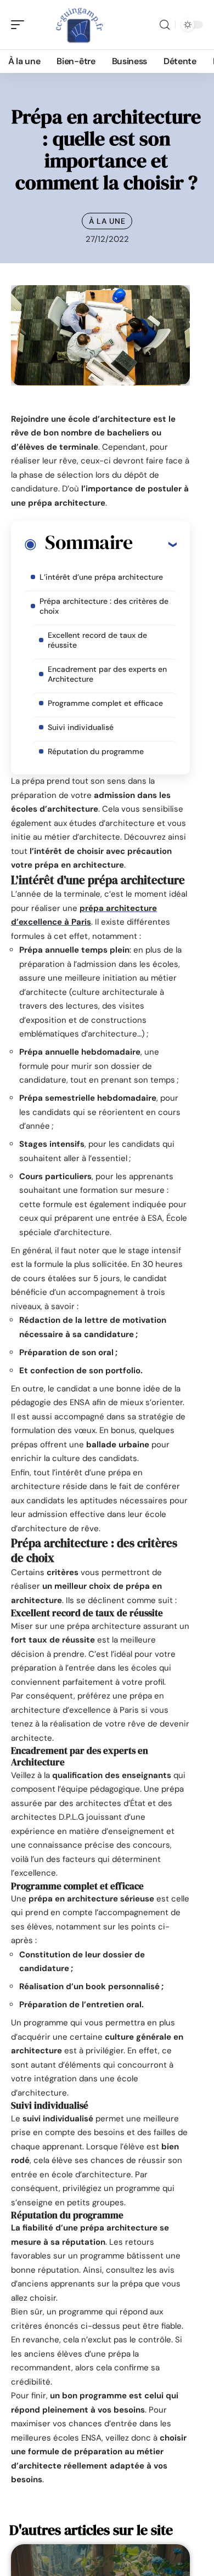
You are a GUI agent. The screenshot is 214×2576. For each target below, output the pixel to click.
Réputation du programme (96, 751)
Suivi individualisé (81, 727)
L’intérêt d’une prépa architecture (101, 577)
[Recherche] (165, 25)
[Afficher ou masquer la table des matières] (154, 544)
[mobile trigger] (20, 25)
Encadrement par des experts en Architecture (107, 674)
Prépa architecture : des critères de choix (104, 606)
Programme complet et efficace (105, 703)
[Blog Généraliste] (79, 25)
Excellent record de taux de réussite (97, 640)
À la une (107, 221)
